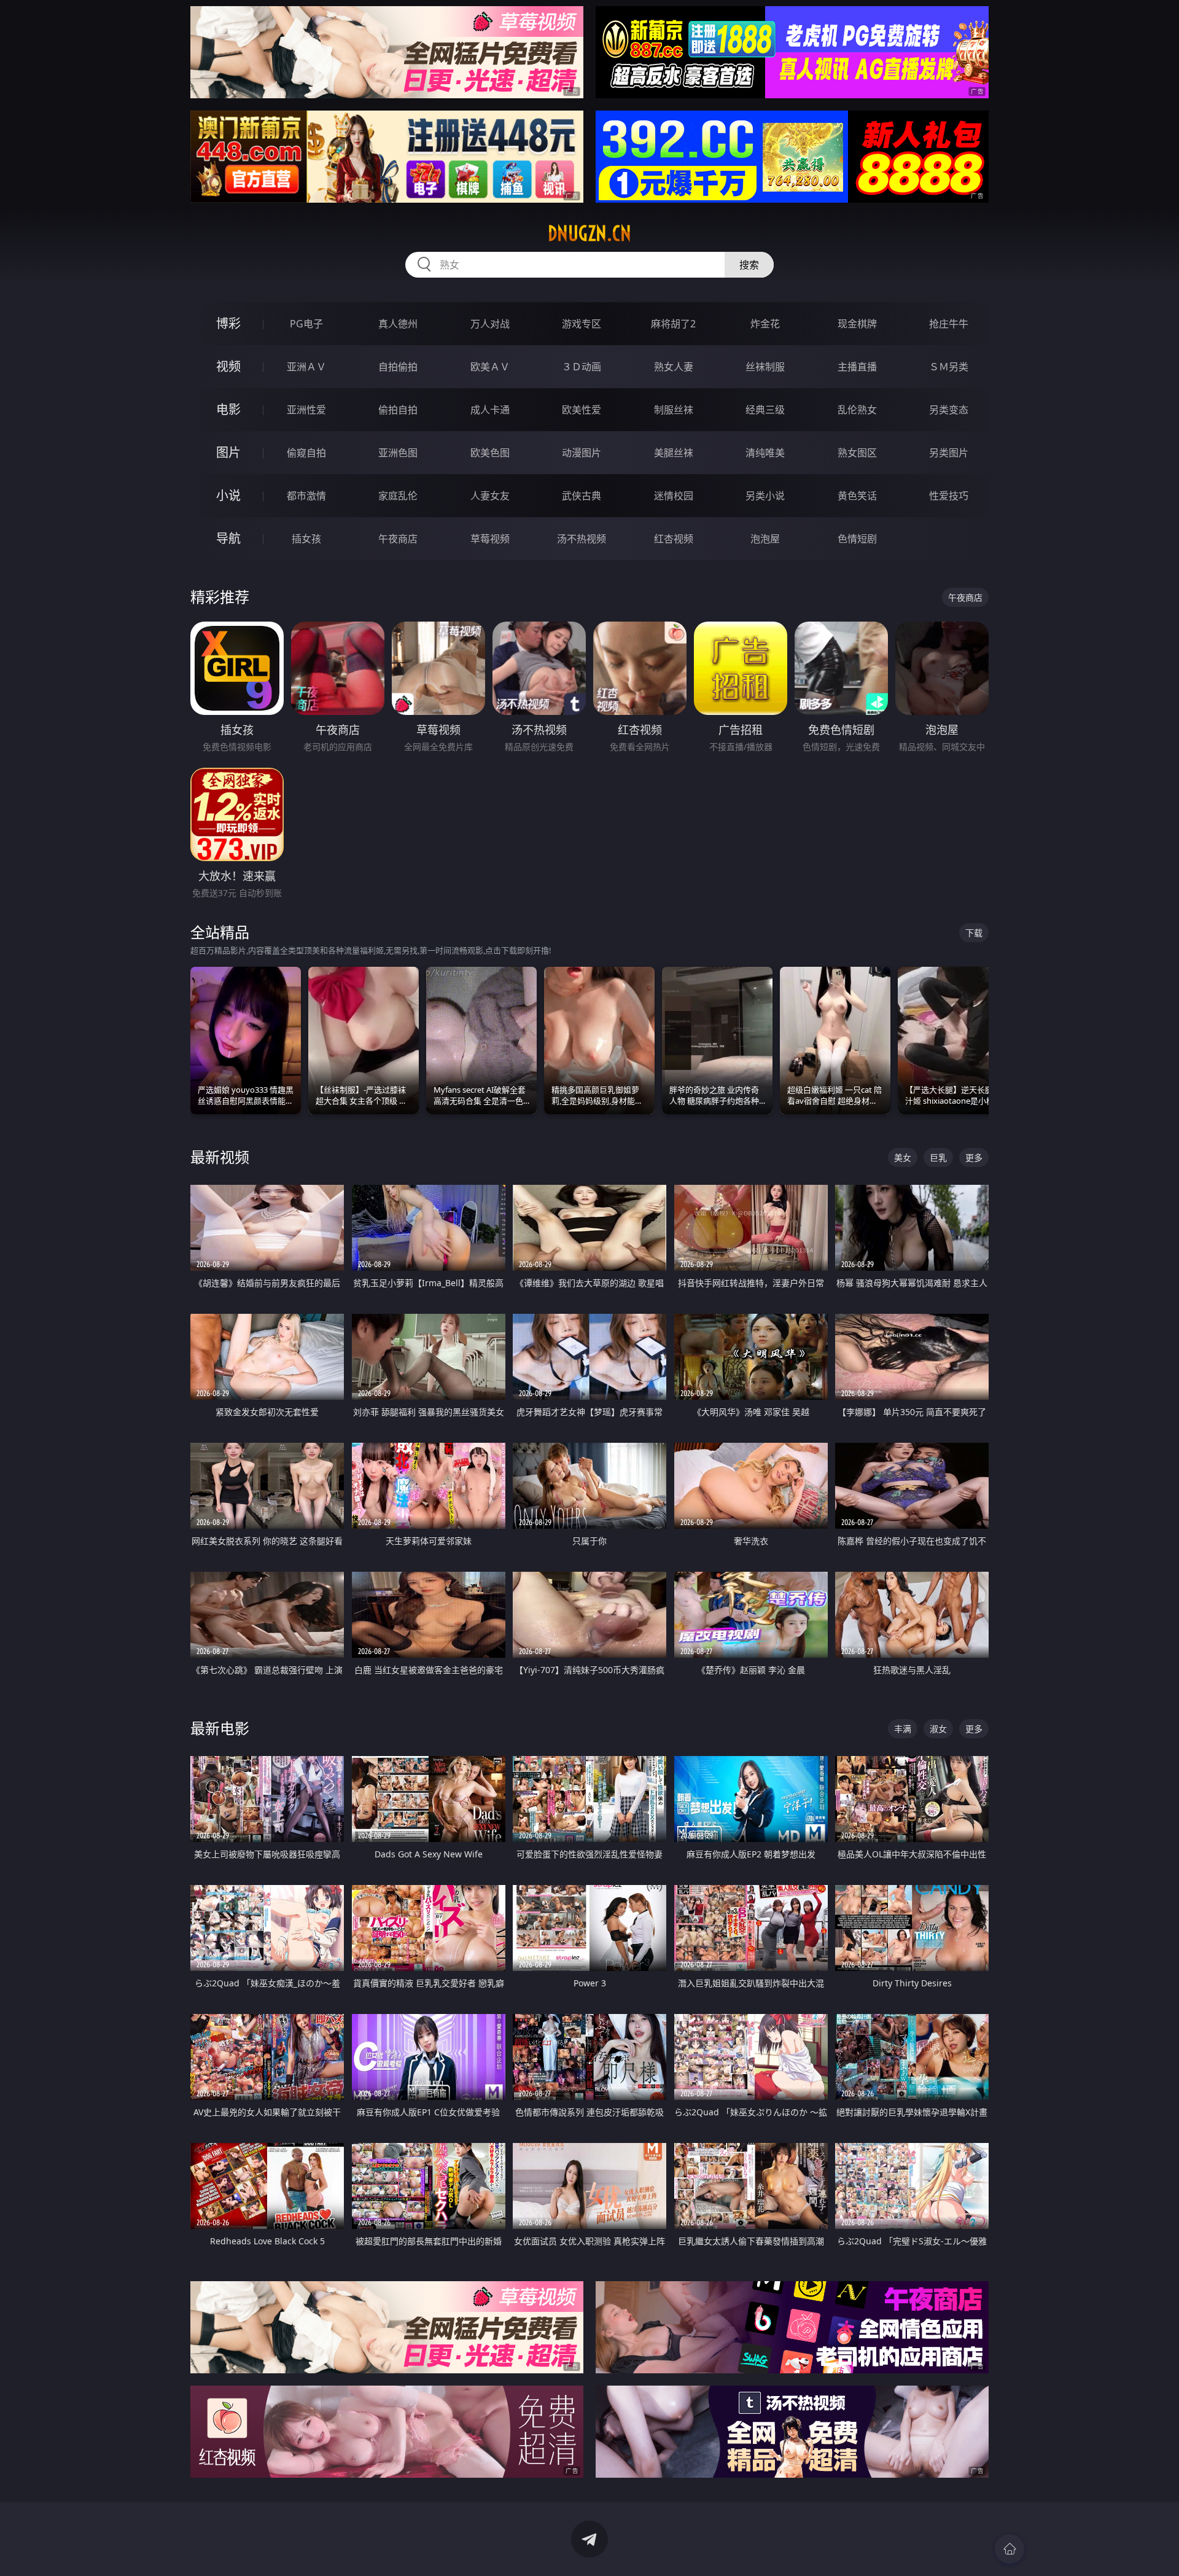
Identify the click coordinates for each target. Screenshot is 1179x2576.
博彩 (228, 323)
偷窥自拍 (306, 453)
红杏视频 (674, 539)
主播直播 (857, 367)
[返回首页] (1010, 2549)
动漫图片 (582, 453)
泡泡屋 (765, 539)
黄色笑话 (857, 496)
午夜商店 (398, 539)
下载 (974, 933)
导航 (228, 538)
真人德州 (398, 324)
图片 (228, 452)
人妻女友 (490, 496)
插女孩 (306, 539)
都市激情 (306, 496)
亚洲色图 (398, 453)
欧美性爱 (582, 410)
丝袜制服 (765, 367)
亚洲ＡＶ (306, 367)
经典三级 (765, 410)
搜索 (749, 265)
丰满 (903, 1729)
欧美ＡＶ (490, 367)
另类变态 (949, 410)
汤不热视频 (582, 539)
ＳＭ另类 (949, 367)
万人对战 (490, 324)
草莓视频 (490, 539)
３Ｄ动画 (582, 367)
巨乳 (938, 1157)
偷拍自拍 (398, 410)
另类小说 (765, 496)
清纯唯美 (765, 453)
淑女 (938, 1729)
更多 (974, 1157)
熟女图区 (857, 453)
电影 (228, 409)
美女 (903, 1157)
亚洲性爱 (306, 410)
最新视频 (220, 1157)
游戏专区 (582, 324)
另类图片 (949, 453)
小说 (228, 495)
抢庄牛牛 (949, 324)
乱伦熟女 (857, 410)
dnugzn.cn (589, 233)
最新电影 (220, 1728)
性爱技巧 (949, 496)
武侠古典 (582, 496)
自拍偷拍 (398, 367)
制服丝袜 (674, 410)
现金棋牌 (857, 324)
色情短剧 (857, 539)
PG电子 (306, 324)
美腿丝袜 (674, 453)
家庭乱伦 (398, 496)
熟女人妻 (674, 367)
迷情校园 (674, 496)
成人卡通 (490, 410)
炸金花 (765, 324)
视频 (228, 366)
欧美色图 (490, 453)
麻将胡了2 (673, 324)
